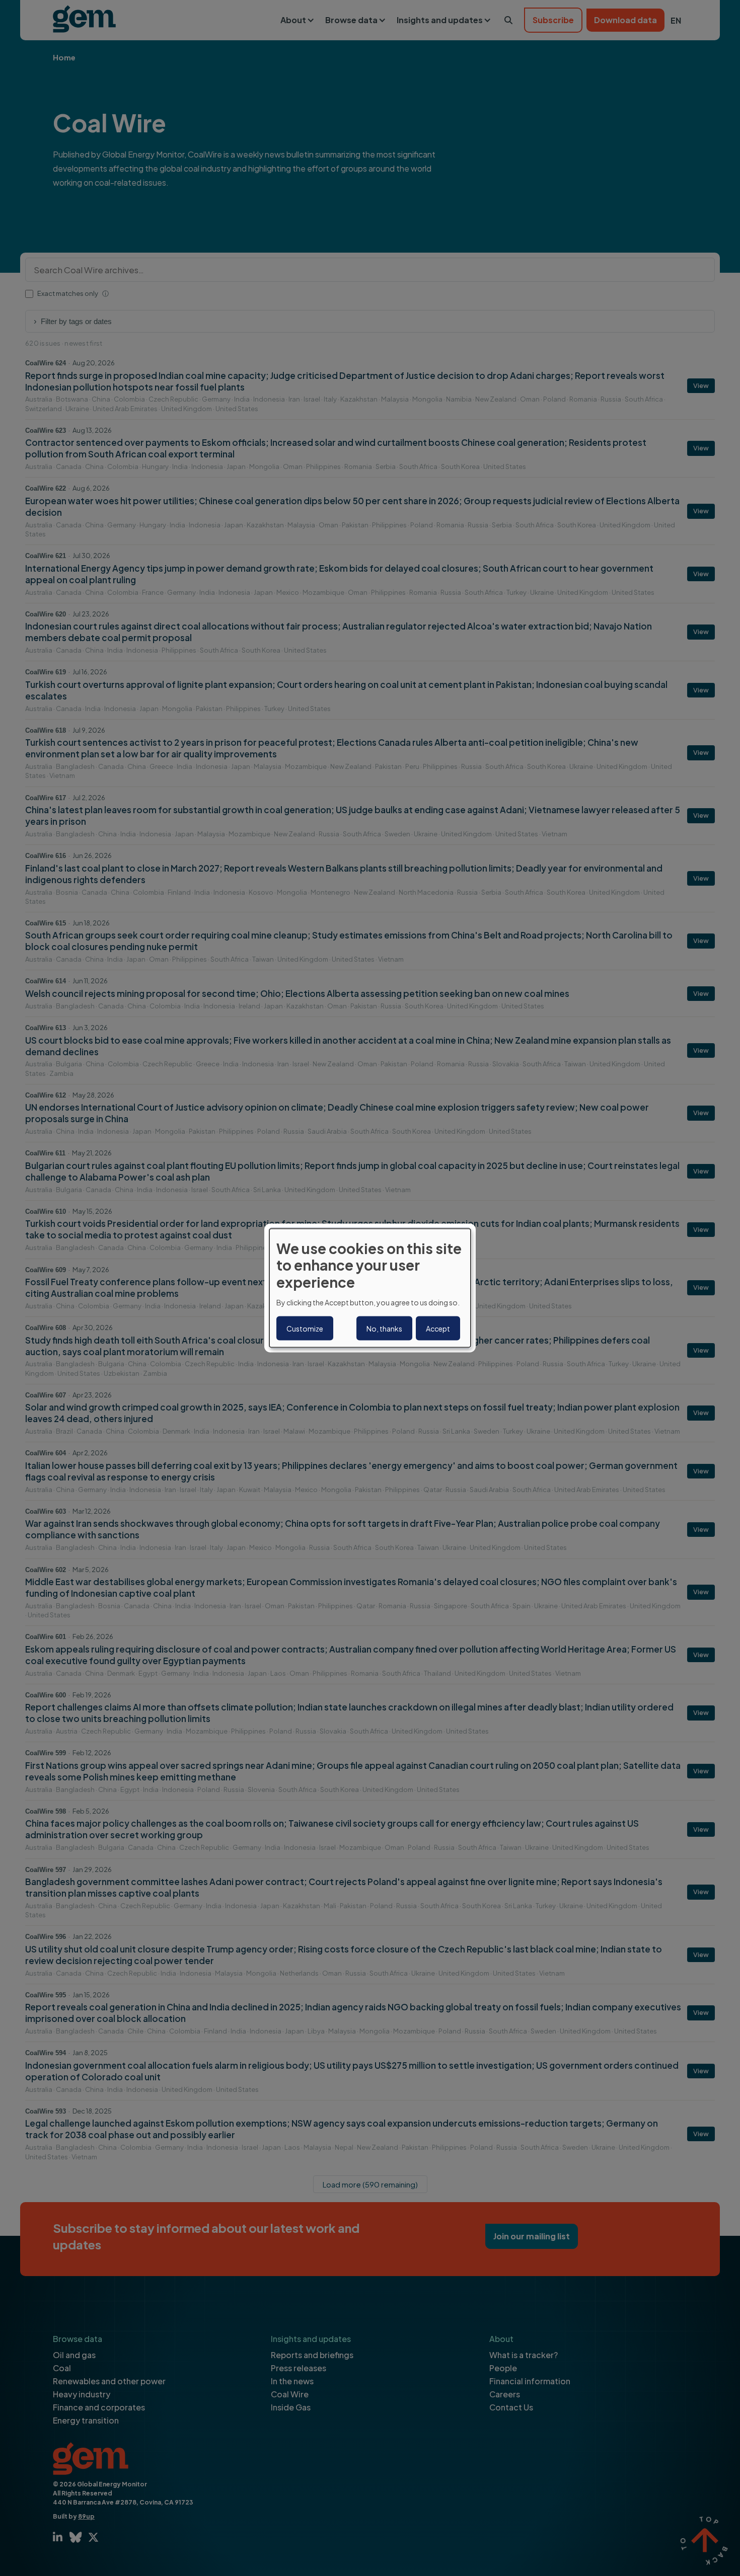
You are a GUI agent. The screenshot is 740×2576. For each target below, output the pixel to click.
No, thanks (384, 1329)
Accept (438, 1329)
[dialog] (370, 1288)
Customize (305, 1329)
